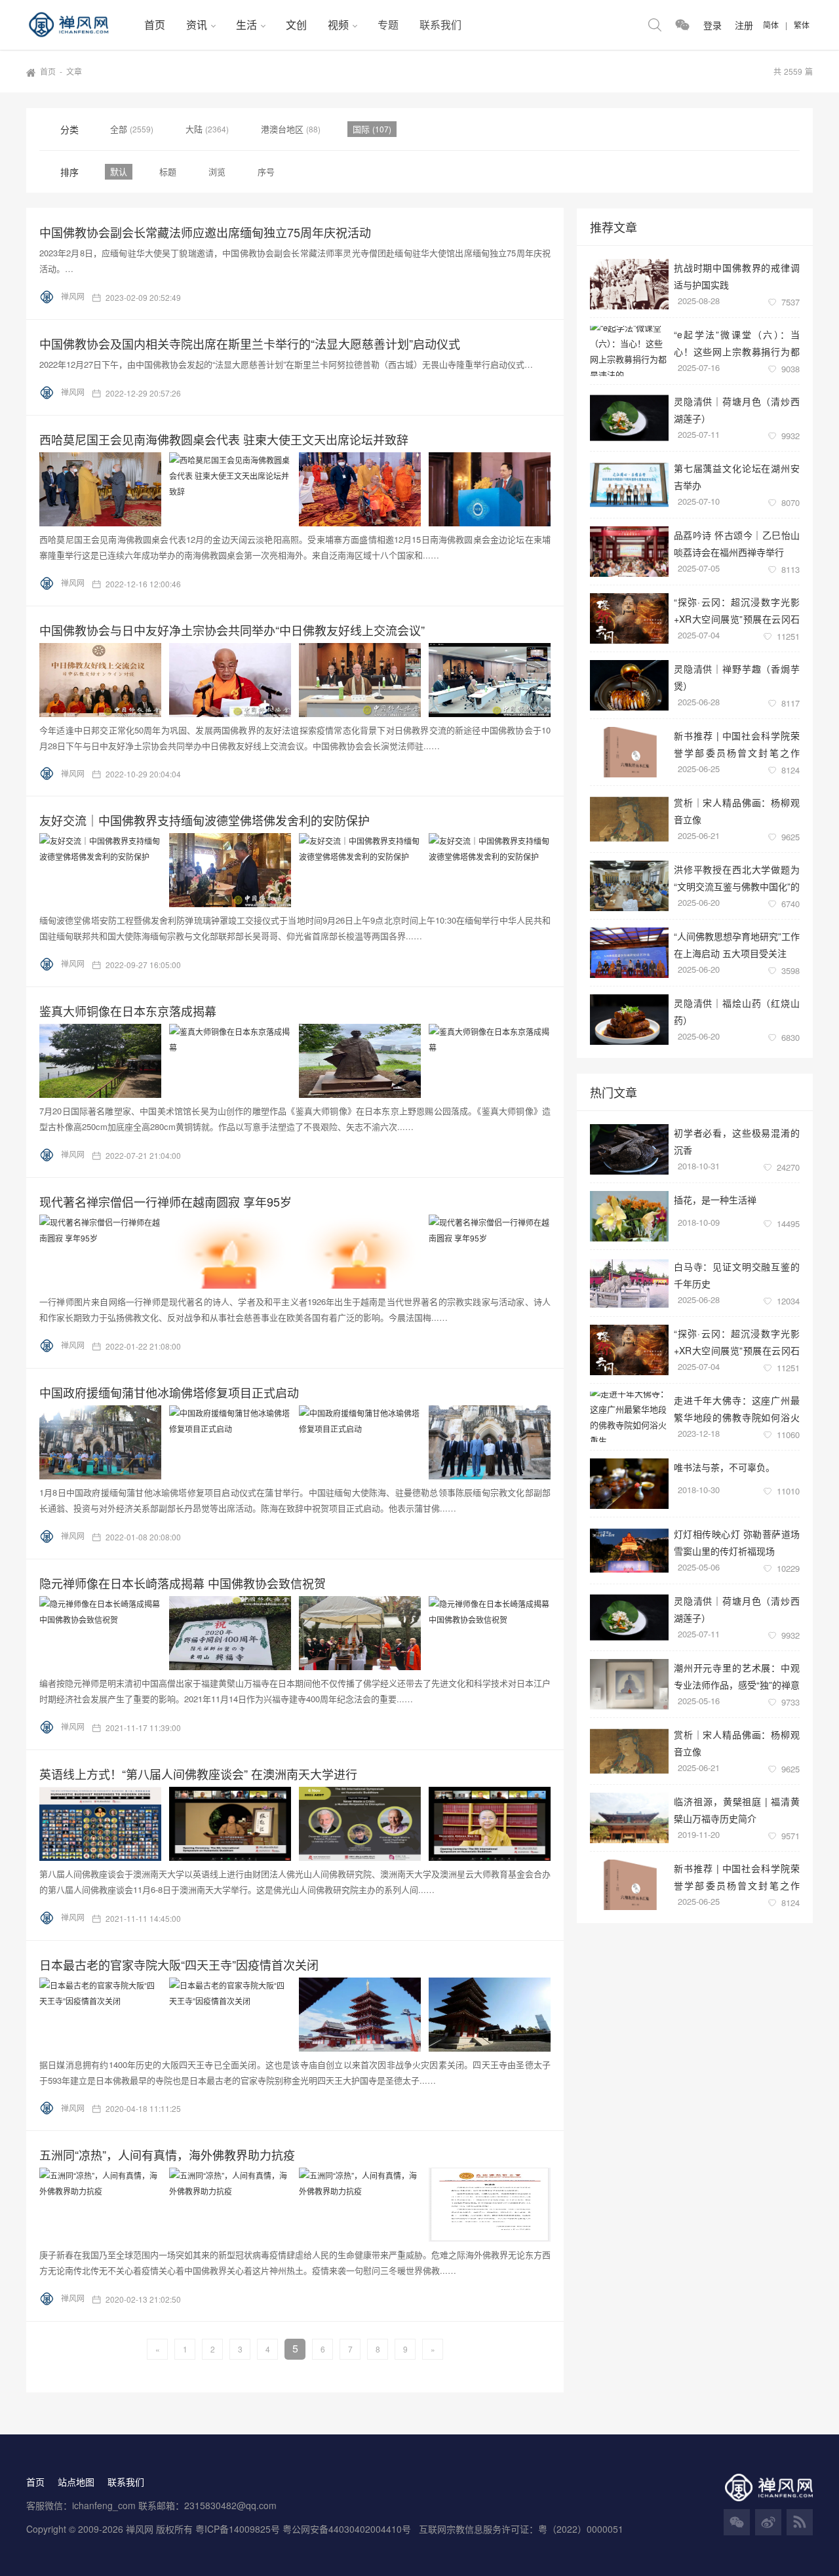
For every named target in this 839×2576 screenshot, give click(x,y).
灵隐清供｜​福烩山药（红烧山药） (737, 1011)
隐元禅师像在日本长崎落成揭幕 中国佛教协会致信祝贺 (183, 1583)
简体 (771, 25)
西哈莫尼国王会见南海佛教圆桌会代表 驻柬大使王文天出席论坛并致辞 (224, 439)
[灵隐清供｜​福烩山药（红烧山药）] (629, 1020)
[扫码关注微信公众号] (682, 25)
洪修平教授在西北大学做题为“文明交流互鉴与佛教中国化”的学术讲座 (737, 877)
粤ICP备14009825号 (238, 2529)
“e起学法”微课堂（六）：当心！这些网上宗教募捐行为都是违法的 (737, 342)
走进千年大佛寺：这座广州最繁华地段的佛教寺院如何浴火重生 (737, 1408)
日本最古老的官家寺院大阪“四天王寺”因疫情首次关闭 (179, 1964)
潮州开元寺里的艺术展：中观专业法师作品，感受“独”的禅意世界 (737, 1676)
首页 (155, 25)
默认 (119, 171)
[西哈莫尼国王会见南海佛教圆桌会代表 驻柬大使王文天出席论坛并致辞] (299, 489)
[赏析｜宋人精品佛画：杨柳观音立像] (629, 819)
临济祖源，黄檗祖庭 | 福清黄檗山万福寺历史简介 (737, 1809)
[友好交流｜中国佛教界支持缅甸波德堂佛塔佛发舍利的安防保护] (299, 870)
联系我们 (440, 25)
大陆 (195, 129)
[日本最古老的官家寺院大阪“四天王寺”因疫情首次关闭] (299, 2015)
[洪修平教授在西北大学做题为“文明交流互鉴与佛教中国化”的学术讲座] (629, 886)
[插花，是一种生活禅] (629, 1216)
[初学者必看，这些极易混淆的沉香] (629, 1149)
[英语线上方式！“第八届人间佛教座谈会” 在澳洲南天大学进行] (299, 1824)
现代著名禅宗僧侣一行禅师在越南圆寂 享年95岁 (166, 1201)
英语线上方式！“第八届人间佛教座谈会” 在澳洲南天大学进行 (198, 1774)
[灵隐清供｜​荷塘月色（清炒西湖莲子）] (629, 418)
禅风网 (73, 296)
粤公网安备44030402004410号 (348, 2529)
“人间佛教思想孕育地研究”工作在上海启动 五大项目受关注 (737, 944)
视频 (338, 25)
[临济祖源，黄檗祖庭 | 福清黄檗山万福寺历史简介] (629, 1818)
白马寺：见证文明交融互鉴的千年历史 (737, 1275)
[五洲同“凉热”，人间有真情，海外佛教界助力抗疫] (299, 2205)
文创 (296, 25)
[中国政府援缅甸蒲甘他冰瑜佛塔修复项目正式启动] (299, 1442)
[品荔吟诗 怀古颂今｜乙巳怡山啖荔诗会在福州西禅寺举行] (629, 552)
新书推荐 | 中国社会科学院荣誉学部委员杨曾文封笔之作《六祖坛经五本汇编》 (737, 744)
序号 (266, 171)
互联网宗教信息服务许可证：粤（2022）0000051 (521, 2529)
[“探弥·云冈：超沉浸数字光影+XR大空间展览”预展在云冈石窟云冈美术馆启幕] (629, 618)
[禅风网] (80, 25)
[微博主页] (768, 2522)
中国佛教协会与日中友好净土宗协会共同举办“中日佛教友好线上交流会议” (232, 630)
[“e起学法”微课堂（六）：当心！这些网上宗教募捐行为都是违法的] (629, 351)
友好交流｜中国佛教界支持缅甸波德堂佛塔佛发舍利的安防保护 (205, 820)
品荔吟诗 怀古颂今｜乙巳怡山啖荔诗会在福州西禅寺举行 (737, 543)
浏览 (217, 171)
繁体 (802, 25)
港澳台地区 (283, 129)
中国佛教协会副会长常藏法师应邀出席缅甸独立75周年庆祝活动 (205, 232)
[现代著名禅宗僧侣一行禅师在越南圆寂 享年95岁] (299, 1252)
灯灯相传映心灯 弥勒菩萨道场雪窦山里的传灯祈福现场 (737, 1542)
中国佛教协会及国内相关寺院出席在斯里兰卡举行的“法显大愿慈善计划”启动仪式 (250, 343)
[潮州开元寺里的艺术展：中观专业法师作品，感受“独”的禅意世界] (629, 1684)
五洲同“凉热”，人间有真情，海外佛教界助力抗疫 (167, 2155)
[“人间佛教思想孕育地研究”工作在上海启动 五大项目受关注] (629, 953)
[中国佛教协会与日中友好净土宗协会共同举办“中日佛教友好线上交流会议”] (299, 680)
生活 (246, 25)
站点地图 (76, 2482)
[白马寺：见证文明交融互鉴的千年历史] (629, 1283)
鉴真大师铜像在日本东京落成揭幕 (128, 1011)
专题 (388, 25)
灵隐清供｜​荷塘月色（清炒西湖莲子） (737, 409)
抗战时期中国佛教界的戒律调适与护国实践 (737, 276)
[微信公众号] (737, 2522)
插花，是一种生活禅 (715, 1200)
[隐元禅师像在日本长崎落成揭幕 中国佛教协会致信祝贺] (299, 1633)
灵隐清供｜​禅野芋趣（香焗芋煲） (737, 677)
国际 (362, 129)
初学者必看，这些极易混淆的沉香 (737, 1141)
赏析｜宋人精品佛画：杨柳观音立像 (737, 810)
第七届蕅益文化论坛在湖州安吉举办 (737, 476)
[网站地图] (800, 2522)
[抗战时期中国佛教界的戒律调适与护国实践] (629, 284)
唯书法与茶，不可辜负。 (724, 1467)
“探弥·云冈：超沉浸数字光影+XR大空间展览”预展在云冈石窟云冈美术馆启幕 (737, 610)
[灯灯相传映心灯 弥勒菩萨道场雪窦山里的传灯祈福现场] (629, 1551)
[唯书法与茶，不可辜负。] (629, 1484)
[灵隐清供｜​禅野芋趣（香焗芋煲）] (629, 685)
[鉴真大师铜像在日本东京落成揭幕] (299, 1061)
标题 (168, 171)
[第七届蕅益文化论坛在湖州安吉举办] (629, 485)
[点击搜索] (655, 25)
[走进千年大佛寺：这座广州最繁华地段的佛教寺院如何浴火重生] (629, 1417)
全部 (120, 129)
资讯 (197, 25)
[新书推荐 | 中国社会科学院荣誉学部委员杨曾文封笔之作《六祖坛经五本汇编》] (629, 752)
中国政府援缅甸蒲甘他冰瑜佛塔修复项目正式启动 (169, 1392)
